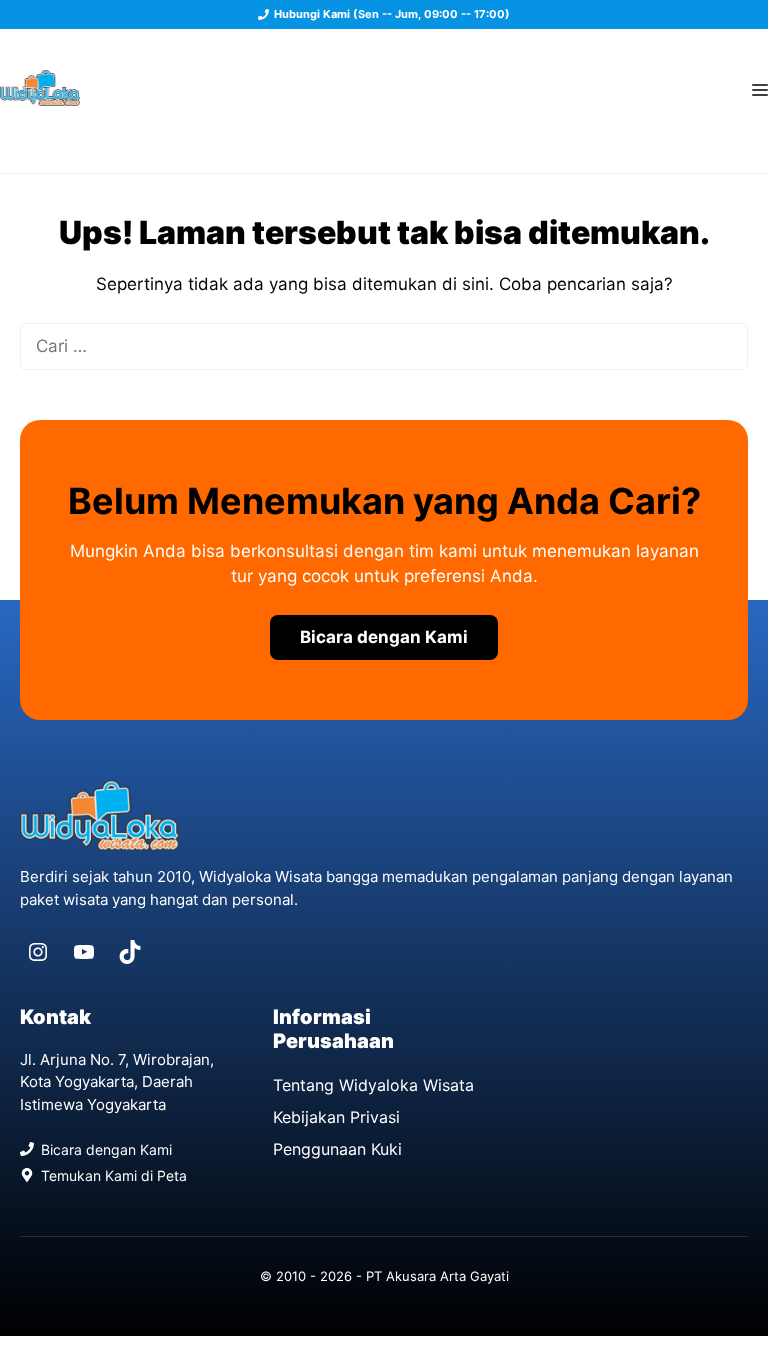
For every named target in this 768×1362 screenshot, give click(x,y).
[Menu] (760, 88)
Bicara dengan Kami (384, 637)
